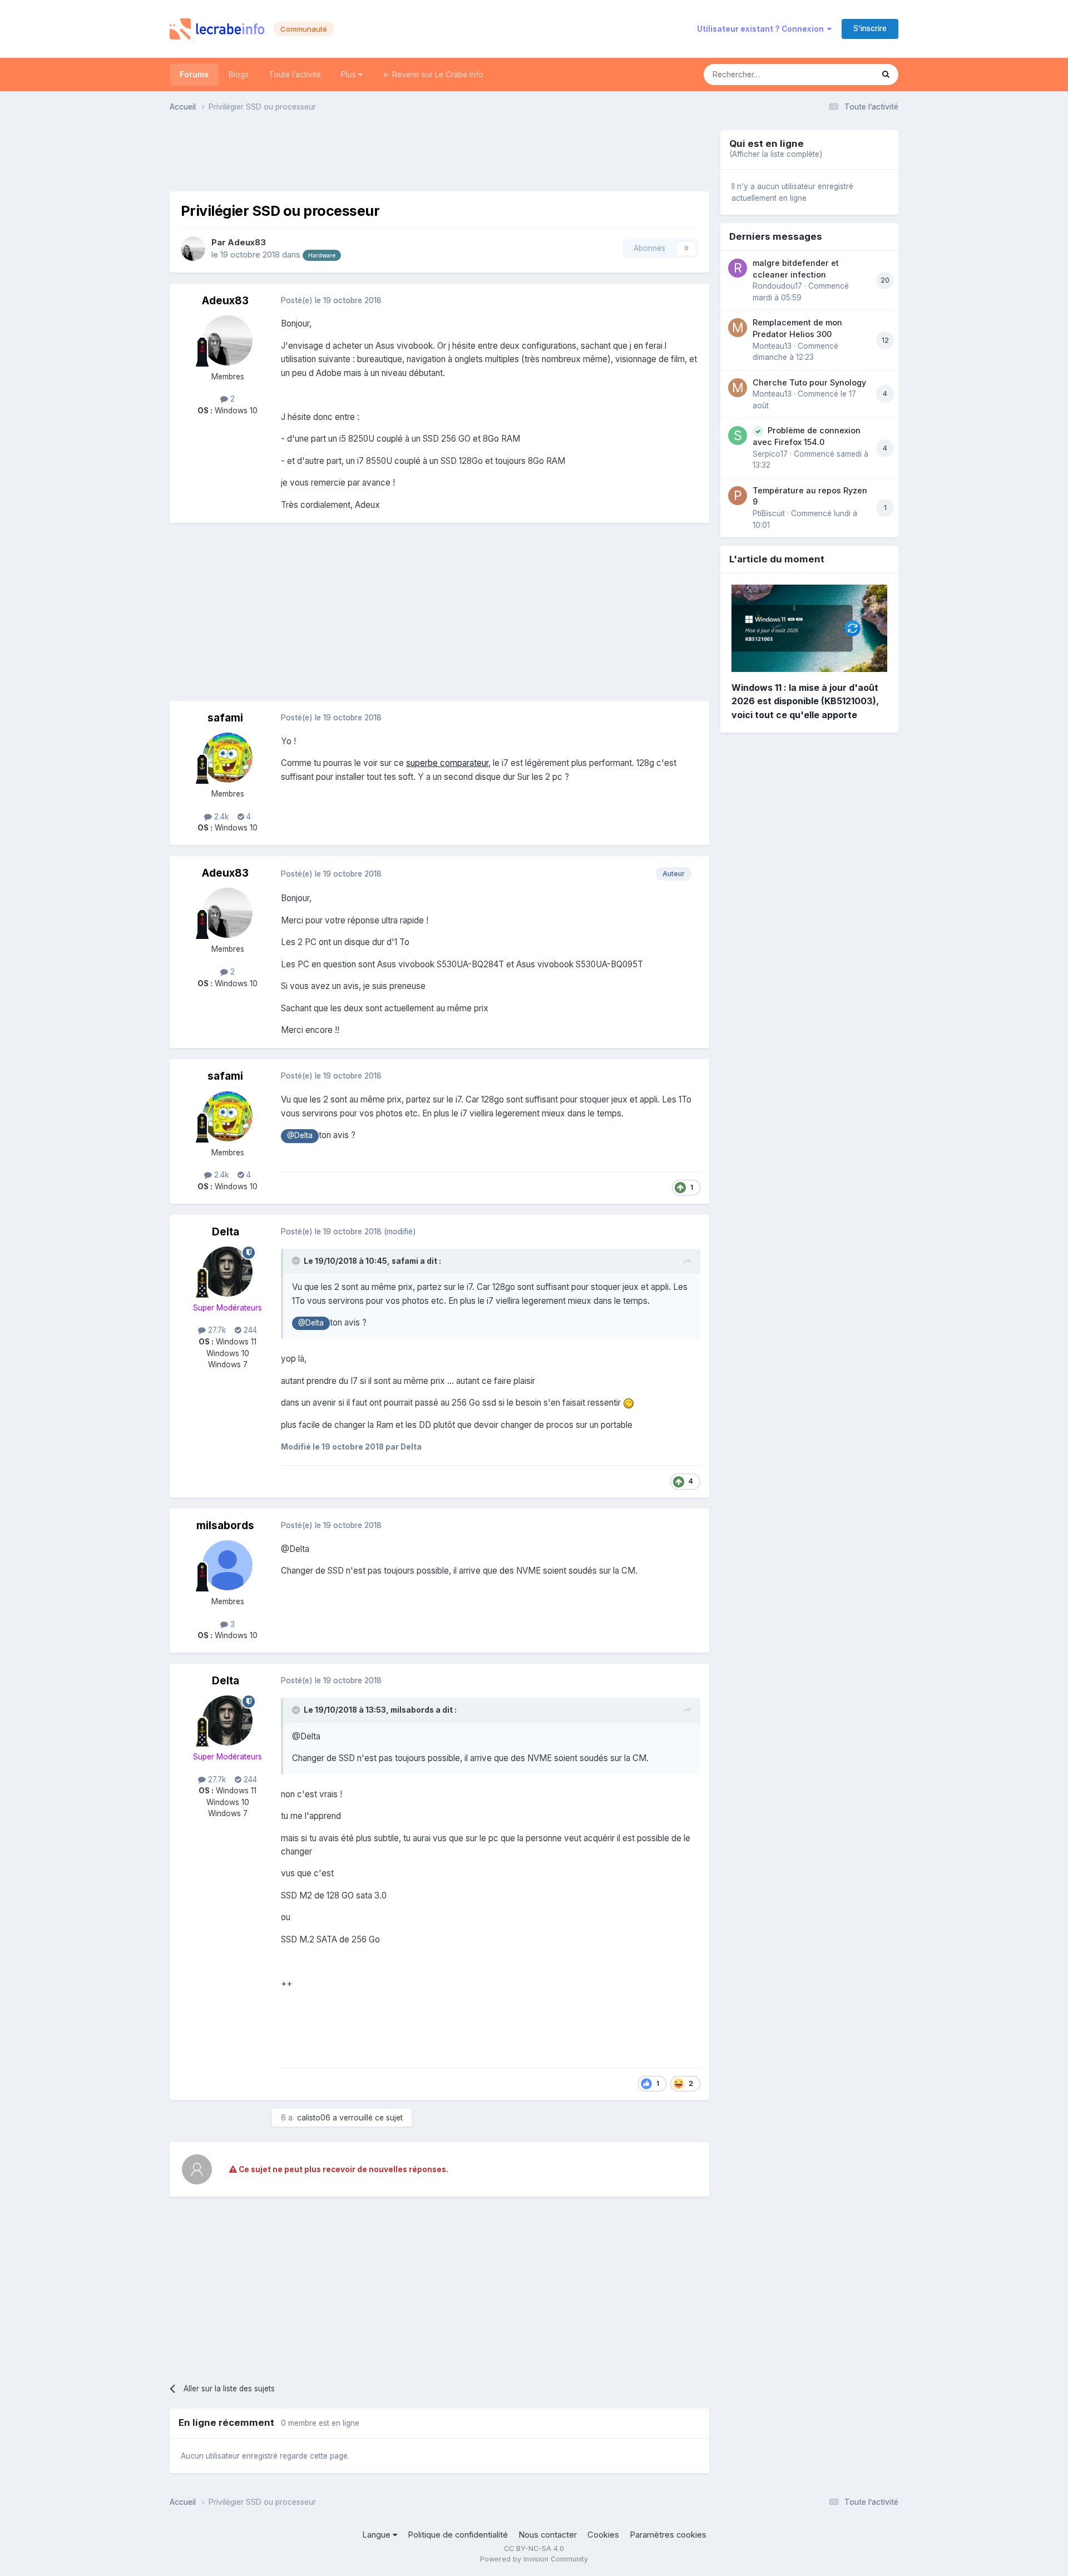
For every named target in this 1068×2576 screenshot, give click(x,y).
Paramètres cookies (668, 2535)
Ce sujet (844, 74)
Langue (377, 2535)
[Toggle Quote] (297, 1260)
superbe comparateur (447, 763)
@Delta (300, 1135)
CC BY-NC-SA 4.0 (534, 2548)
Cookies (603, 2535)
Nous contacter (548, 2535)
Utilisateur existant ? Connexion (762, 29)
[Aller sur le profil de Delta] (228, 1272)
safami (225, 718)
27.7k (216, 1330)
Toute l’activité (295, 75)
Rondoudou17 (777, 286)
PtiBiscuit (769, 513)
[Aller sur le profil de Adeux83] (193, 249)
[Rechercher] (886, 75)
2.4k (220, 817)
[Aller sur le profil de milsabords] (228, 1565)
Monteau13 (772, 346)
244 (249, 1330)
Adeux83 (247, 243)
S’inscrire (870, 28)
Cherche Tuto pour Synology (809, 382)
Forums (194, 75)
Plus (350, 75)
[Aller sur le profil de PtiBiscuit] (738, 496)
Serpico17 (770, 454)
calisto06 (314, 2118)
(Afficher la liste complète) (776, 154)
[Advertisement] (439, 155)
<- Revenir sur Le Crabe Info (433, 75)
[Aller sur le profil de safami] (228, 758)
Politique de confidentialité (458, 2535)
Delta (226, 1232)
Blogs (239, 75)
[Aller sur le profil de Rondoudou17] (738, 268)
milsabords (225, 1526)
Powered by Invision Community (534, 2559)
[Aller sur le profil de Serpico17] (738, 436)
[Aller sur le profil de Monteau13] (738, 328)
